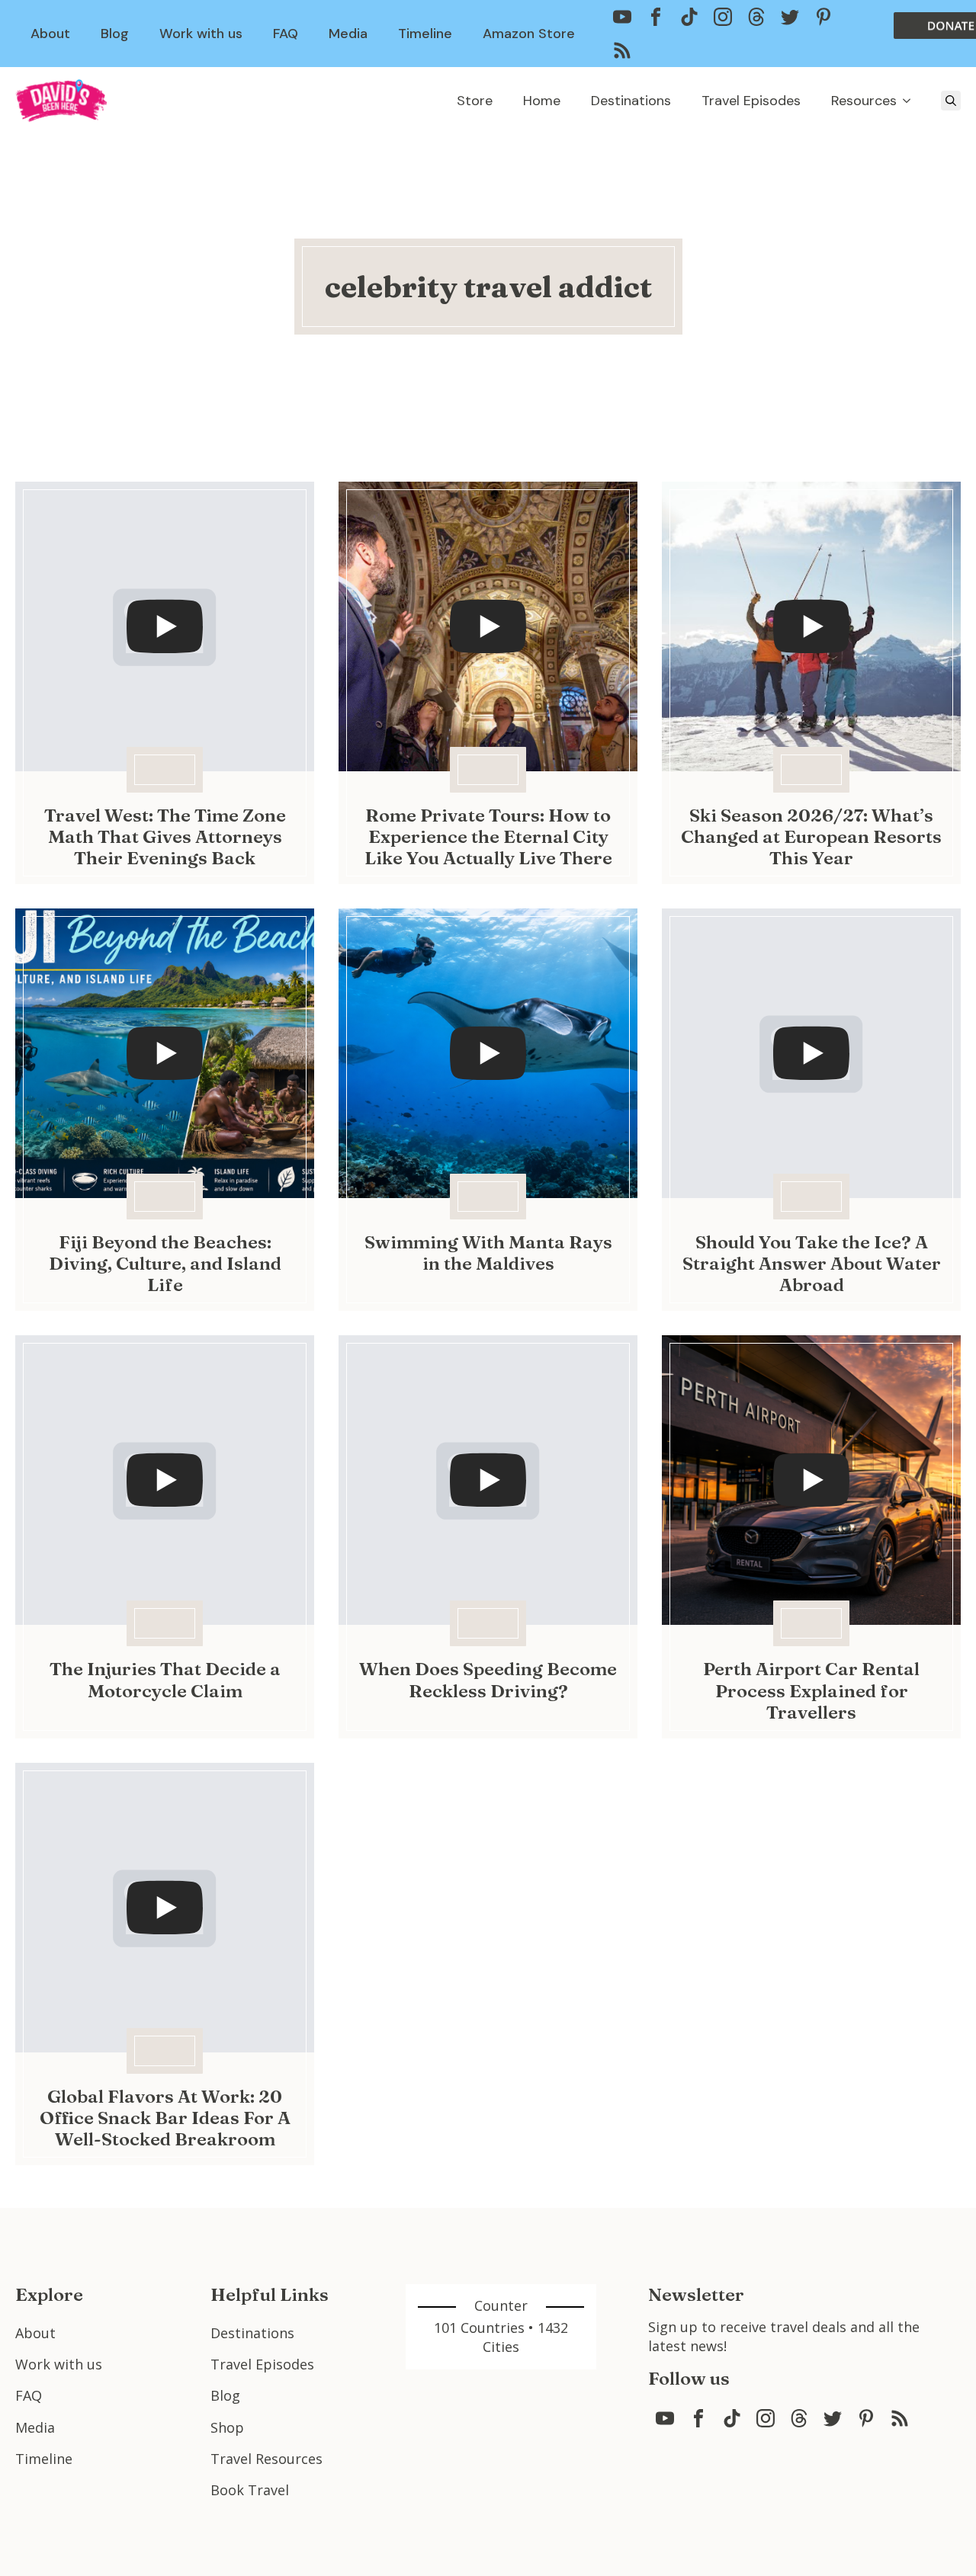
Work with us (201, 34)
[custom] (622, 17)
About (50, 34)
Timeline (425, 34)
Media (348, 34)
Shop (227, 2427)
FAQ (286, 34)
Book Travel (250, 2490)
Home (542, 101)
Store (475, 101)
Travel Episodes (751, 101)
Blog (115, 34)
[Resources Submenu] (911, 101)
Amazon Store (529, 34)
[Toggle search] (951, 101)
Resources (864, 101)
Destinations (631, 101)
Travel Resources (266, 2459)
